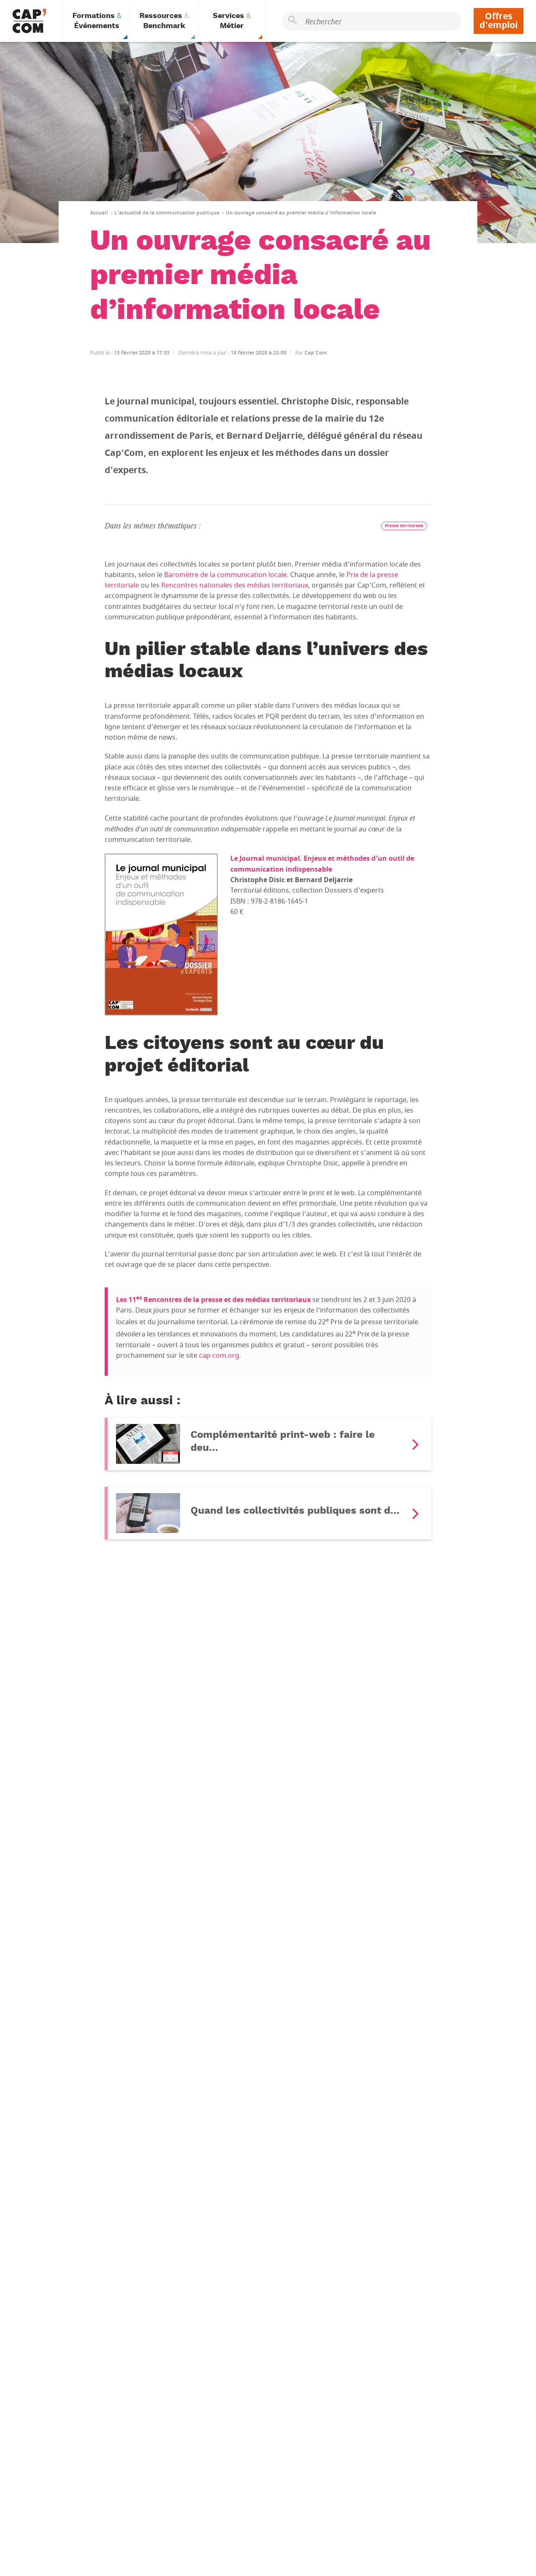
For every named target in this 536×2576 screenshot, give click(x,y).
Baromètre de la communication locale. (226, 575)
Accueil (99, 213)
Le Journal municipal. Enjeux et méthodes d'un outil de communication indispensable (322, 864)
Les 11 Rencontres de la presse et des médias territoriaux (213, 1300)
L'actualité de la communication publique (167, 213)
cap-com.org (219, 1356)
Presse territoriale (404, 526)
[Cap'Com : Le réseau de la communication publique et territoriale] (29, 21)
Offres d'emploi (499, 21)
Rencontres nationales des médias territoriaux (235, 585)
